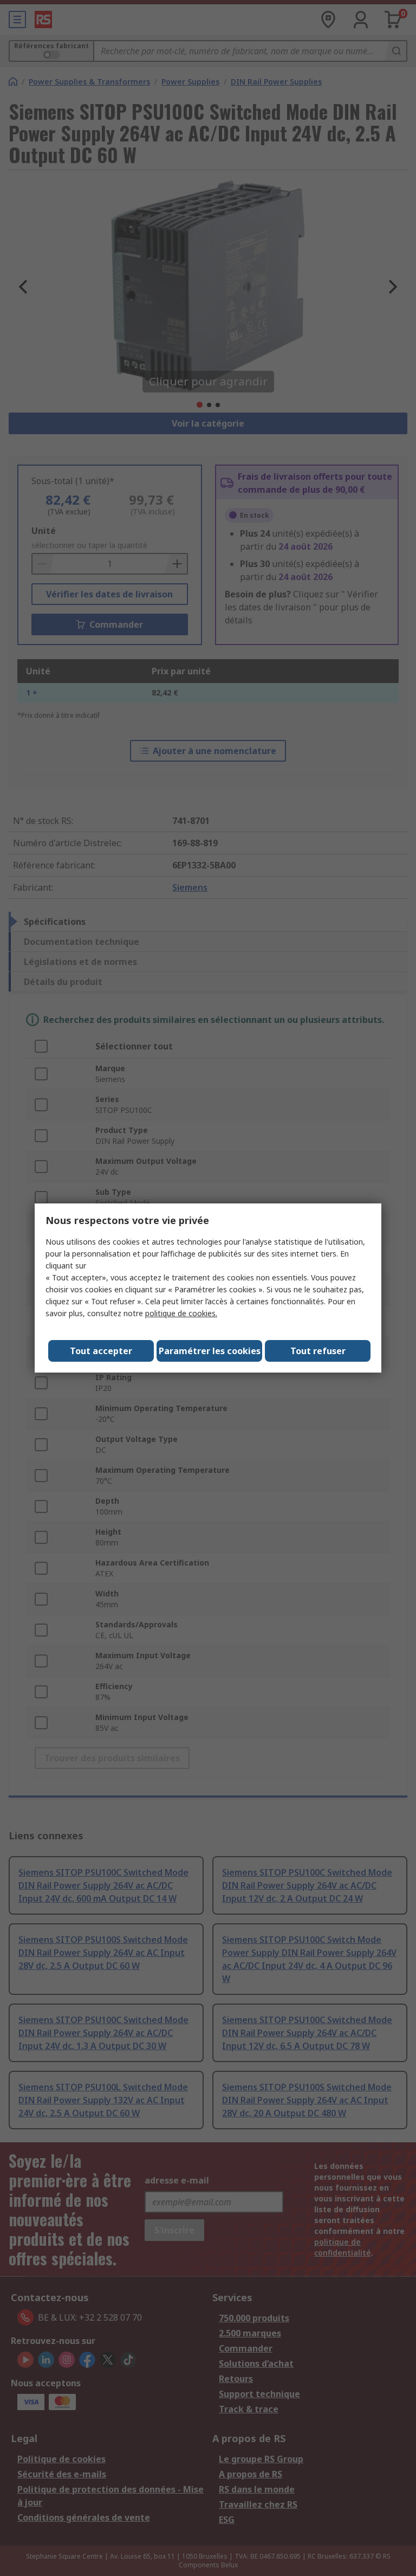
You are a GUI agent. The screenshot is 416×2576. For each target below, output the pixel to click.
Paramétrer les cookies (210, 1351)
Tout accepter (101, 1351)
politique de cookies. (181, 1313)
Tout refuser (318, 1351)
